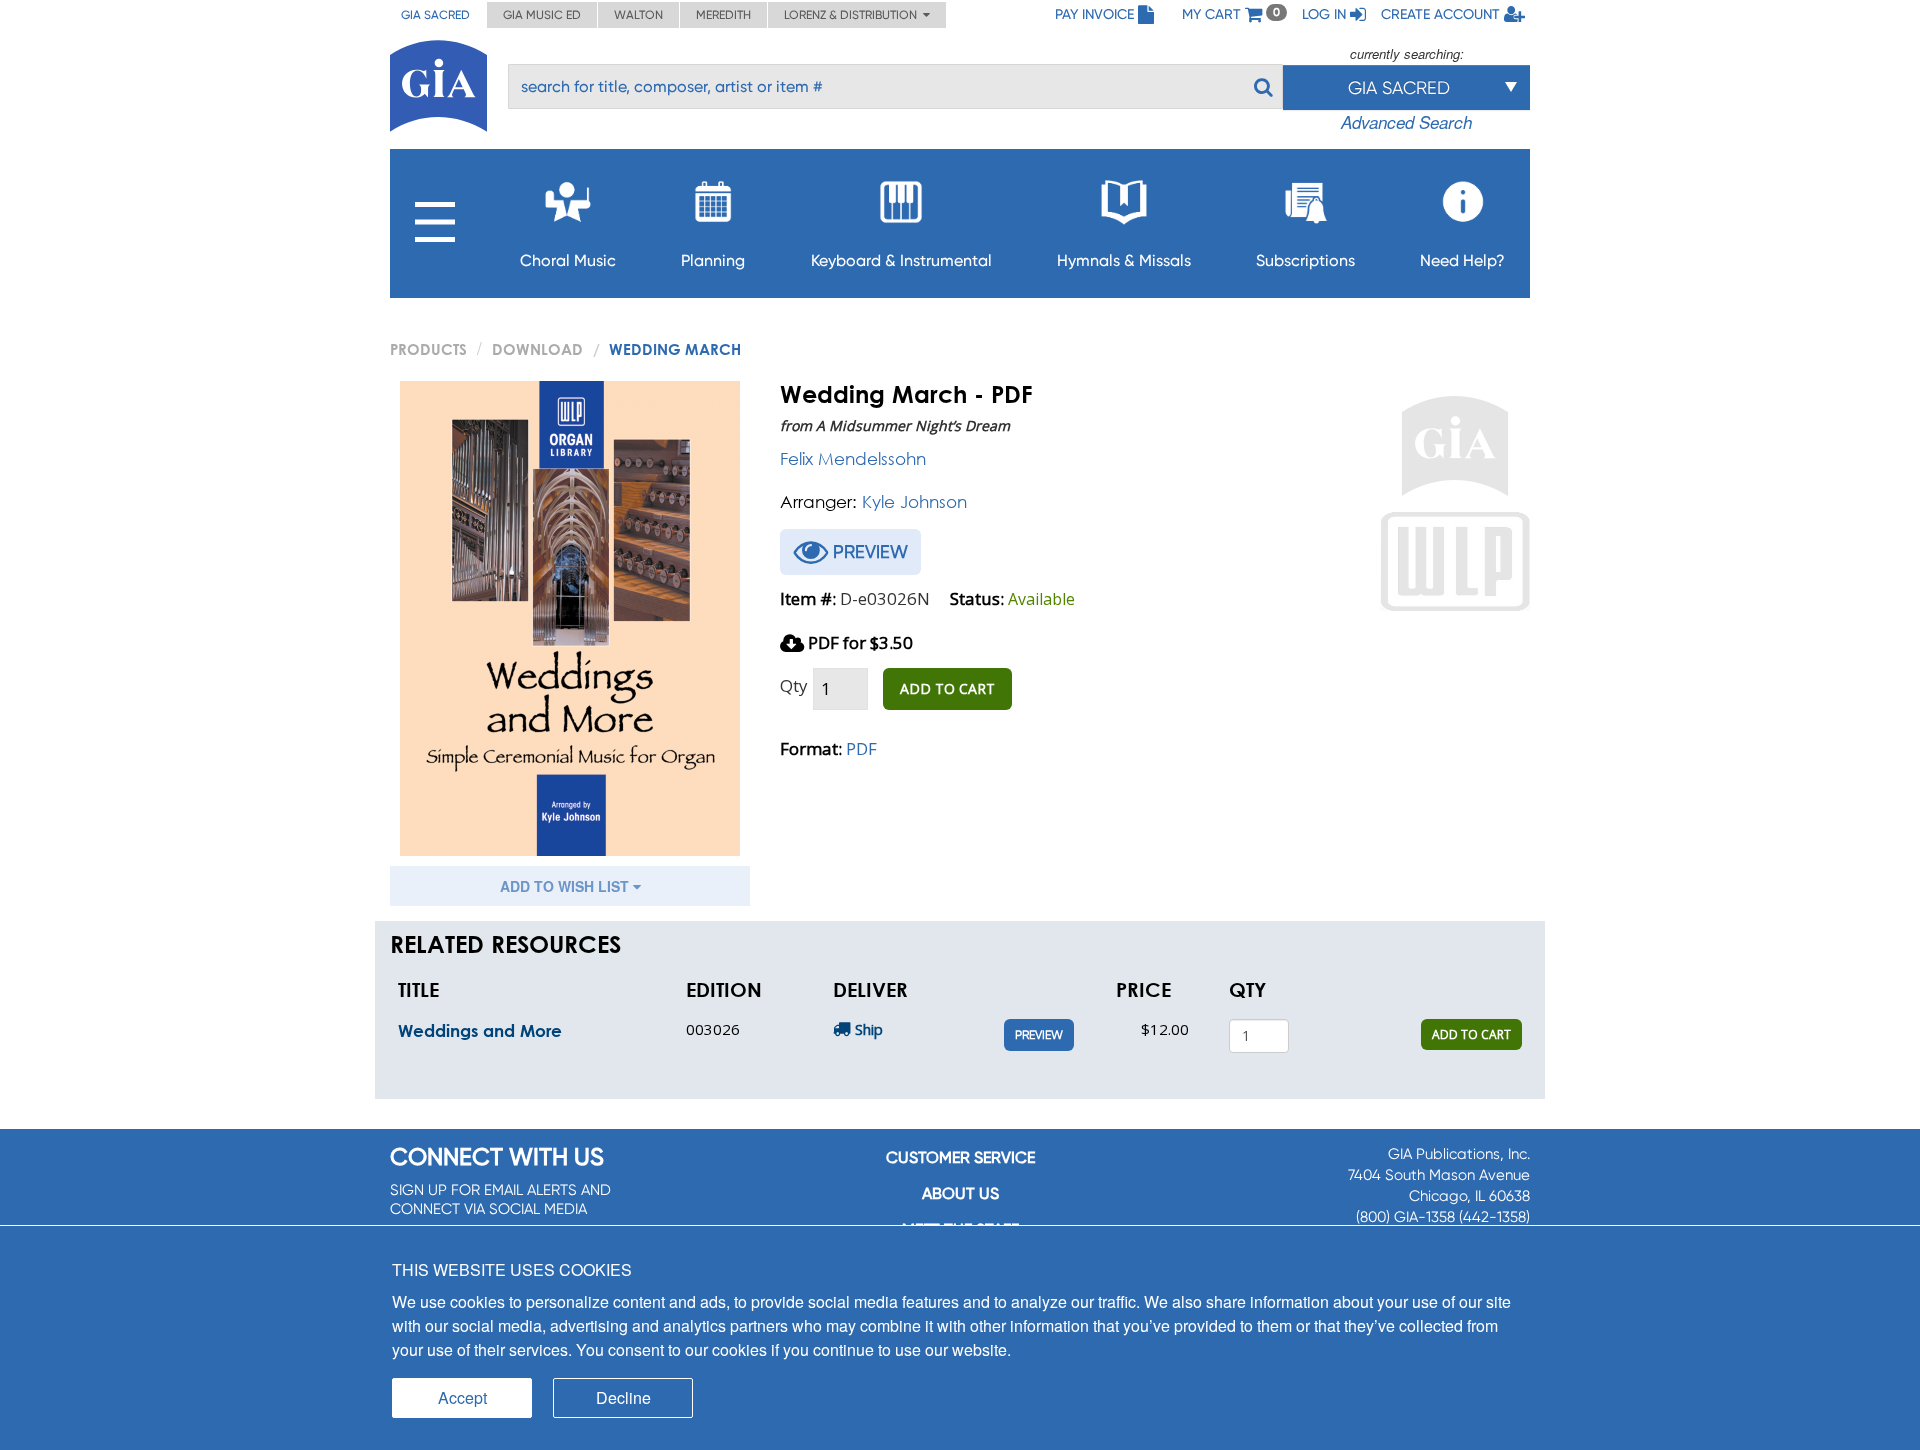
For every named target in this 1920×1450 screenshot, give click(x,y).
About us (960, 1193)
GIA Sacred (435, 15)
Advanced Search (1406, 122)
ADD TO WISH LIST (566, 886)
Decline (623, 1397)
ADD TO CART (947, 688)
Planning (713, 260)
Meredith (723, 15)
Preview (1039, 1035)
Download (537, 349)
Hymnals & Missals (1124, 260)
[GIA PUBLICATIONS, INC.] (438, 82)
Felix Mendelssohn (853, 458)
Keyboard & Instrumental (901, 260)
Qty (794, 685)
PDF (861, 748)
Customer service (960, 1157)
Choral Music (568, 260)
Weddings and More (480, 1030)
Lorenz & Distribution (853, 15)
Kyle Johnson (914, 501)
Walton (638, 15)
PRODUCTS (428, 349)
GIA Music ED (542, 15)
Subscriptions (1305, 260)
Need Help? (1462, 260)
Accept (462, 1397)
